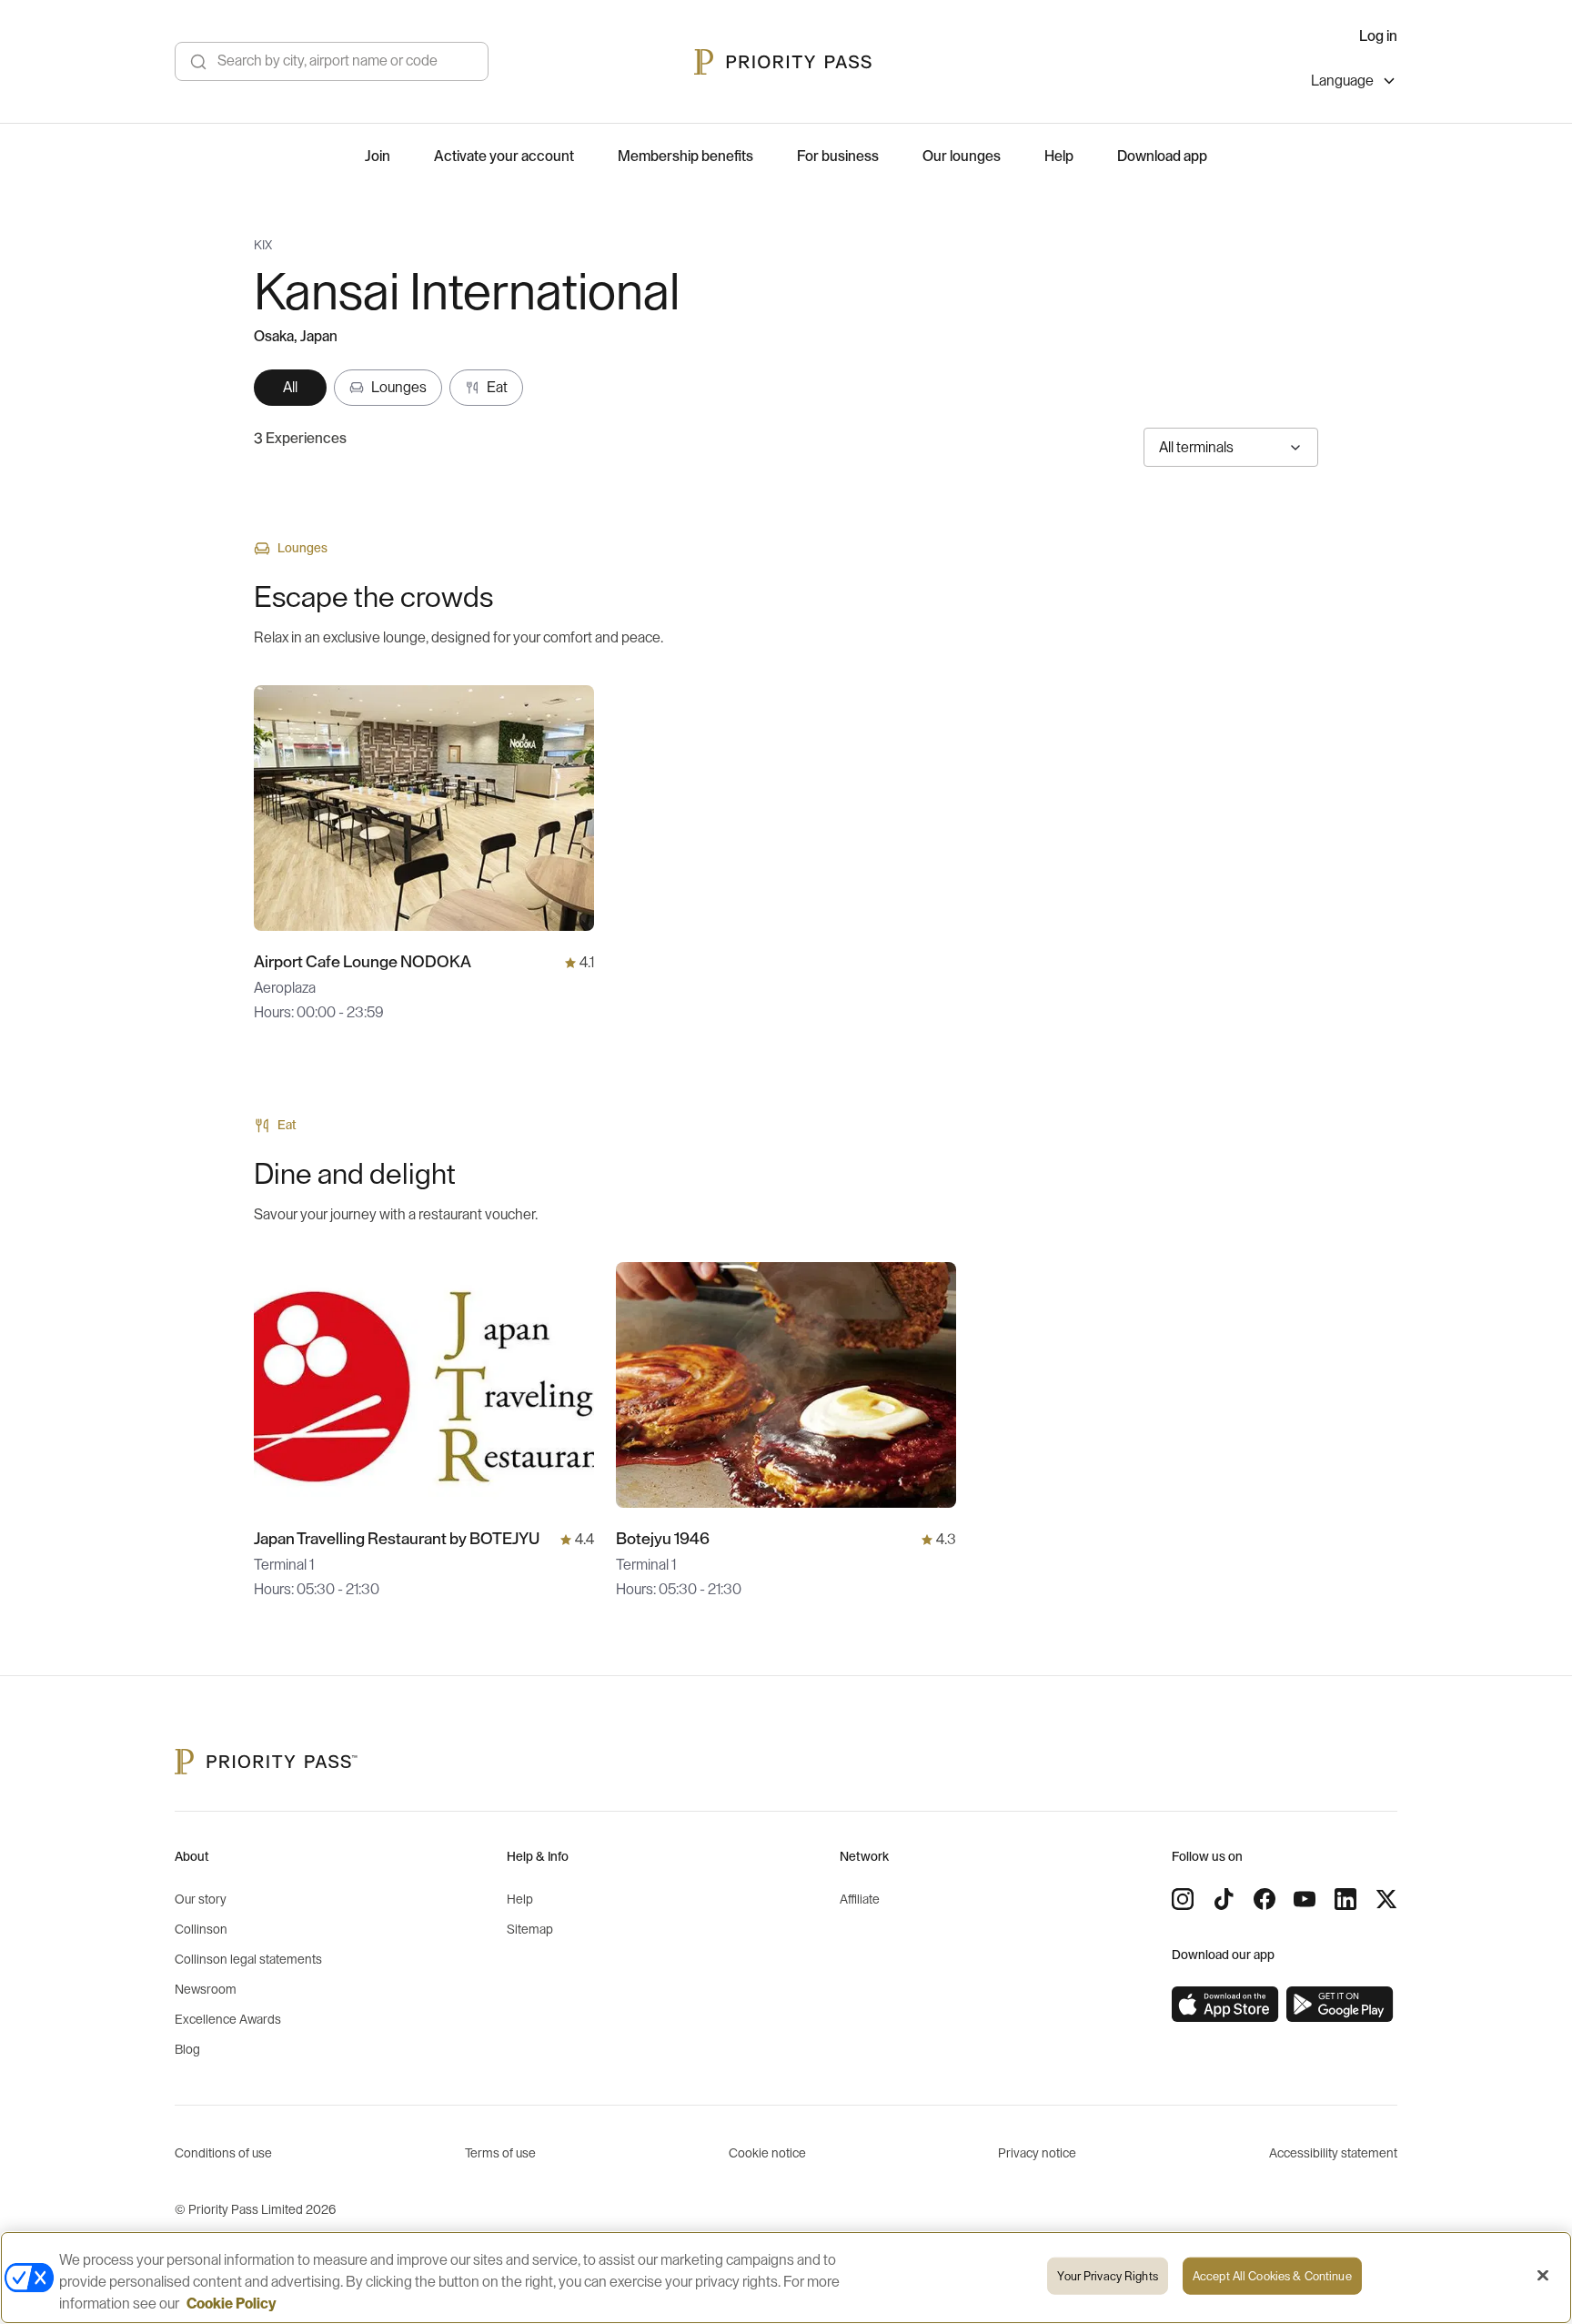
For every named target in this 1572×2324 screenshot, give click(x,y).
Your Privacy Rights (1107, 2276)
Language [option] (1342, 81)
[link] (1225, 2005)
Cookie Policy (232, 2304)
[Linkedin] (1345, 1899)
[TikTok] (1224, 1899)
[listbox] (1354, 83)
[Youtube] (1305, 1899)
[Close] (1543, 2276)
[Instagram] (1183, 1899)
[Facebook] (1265, 1899)
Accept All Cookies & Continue (1272, 2276)
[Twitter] (1386, 1899)
